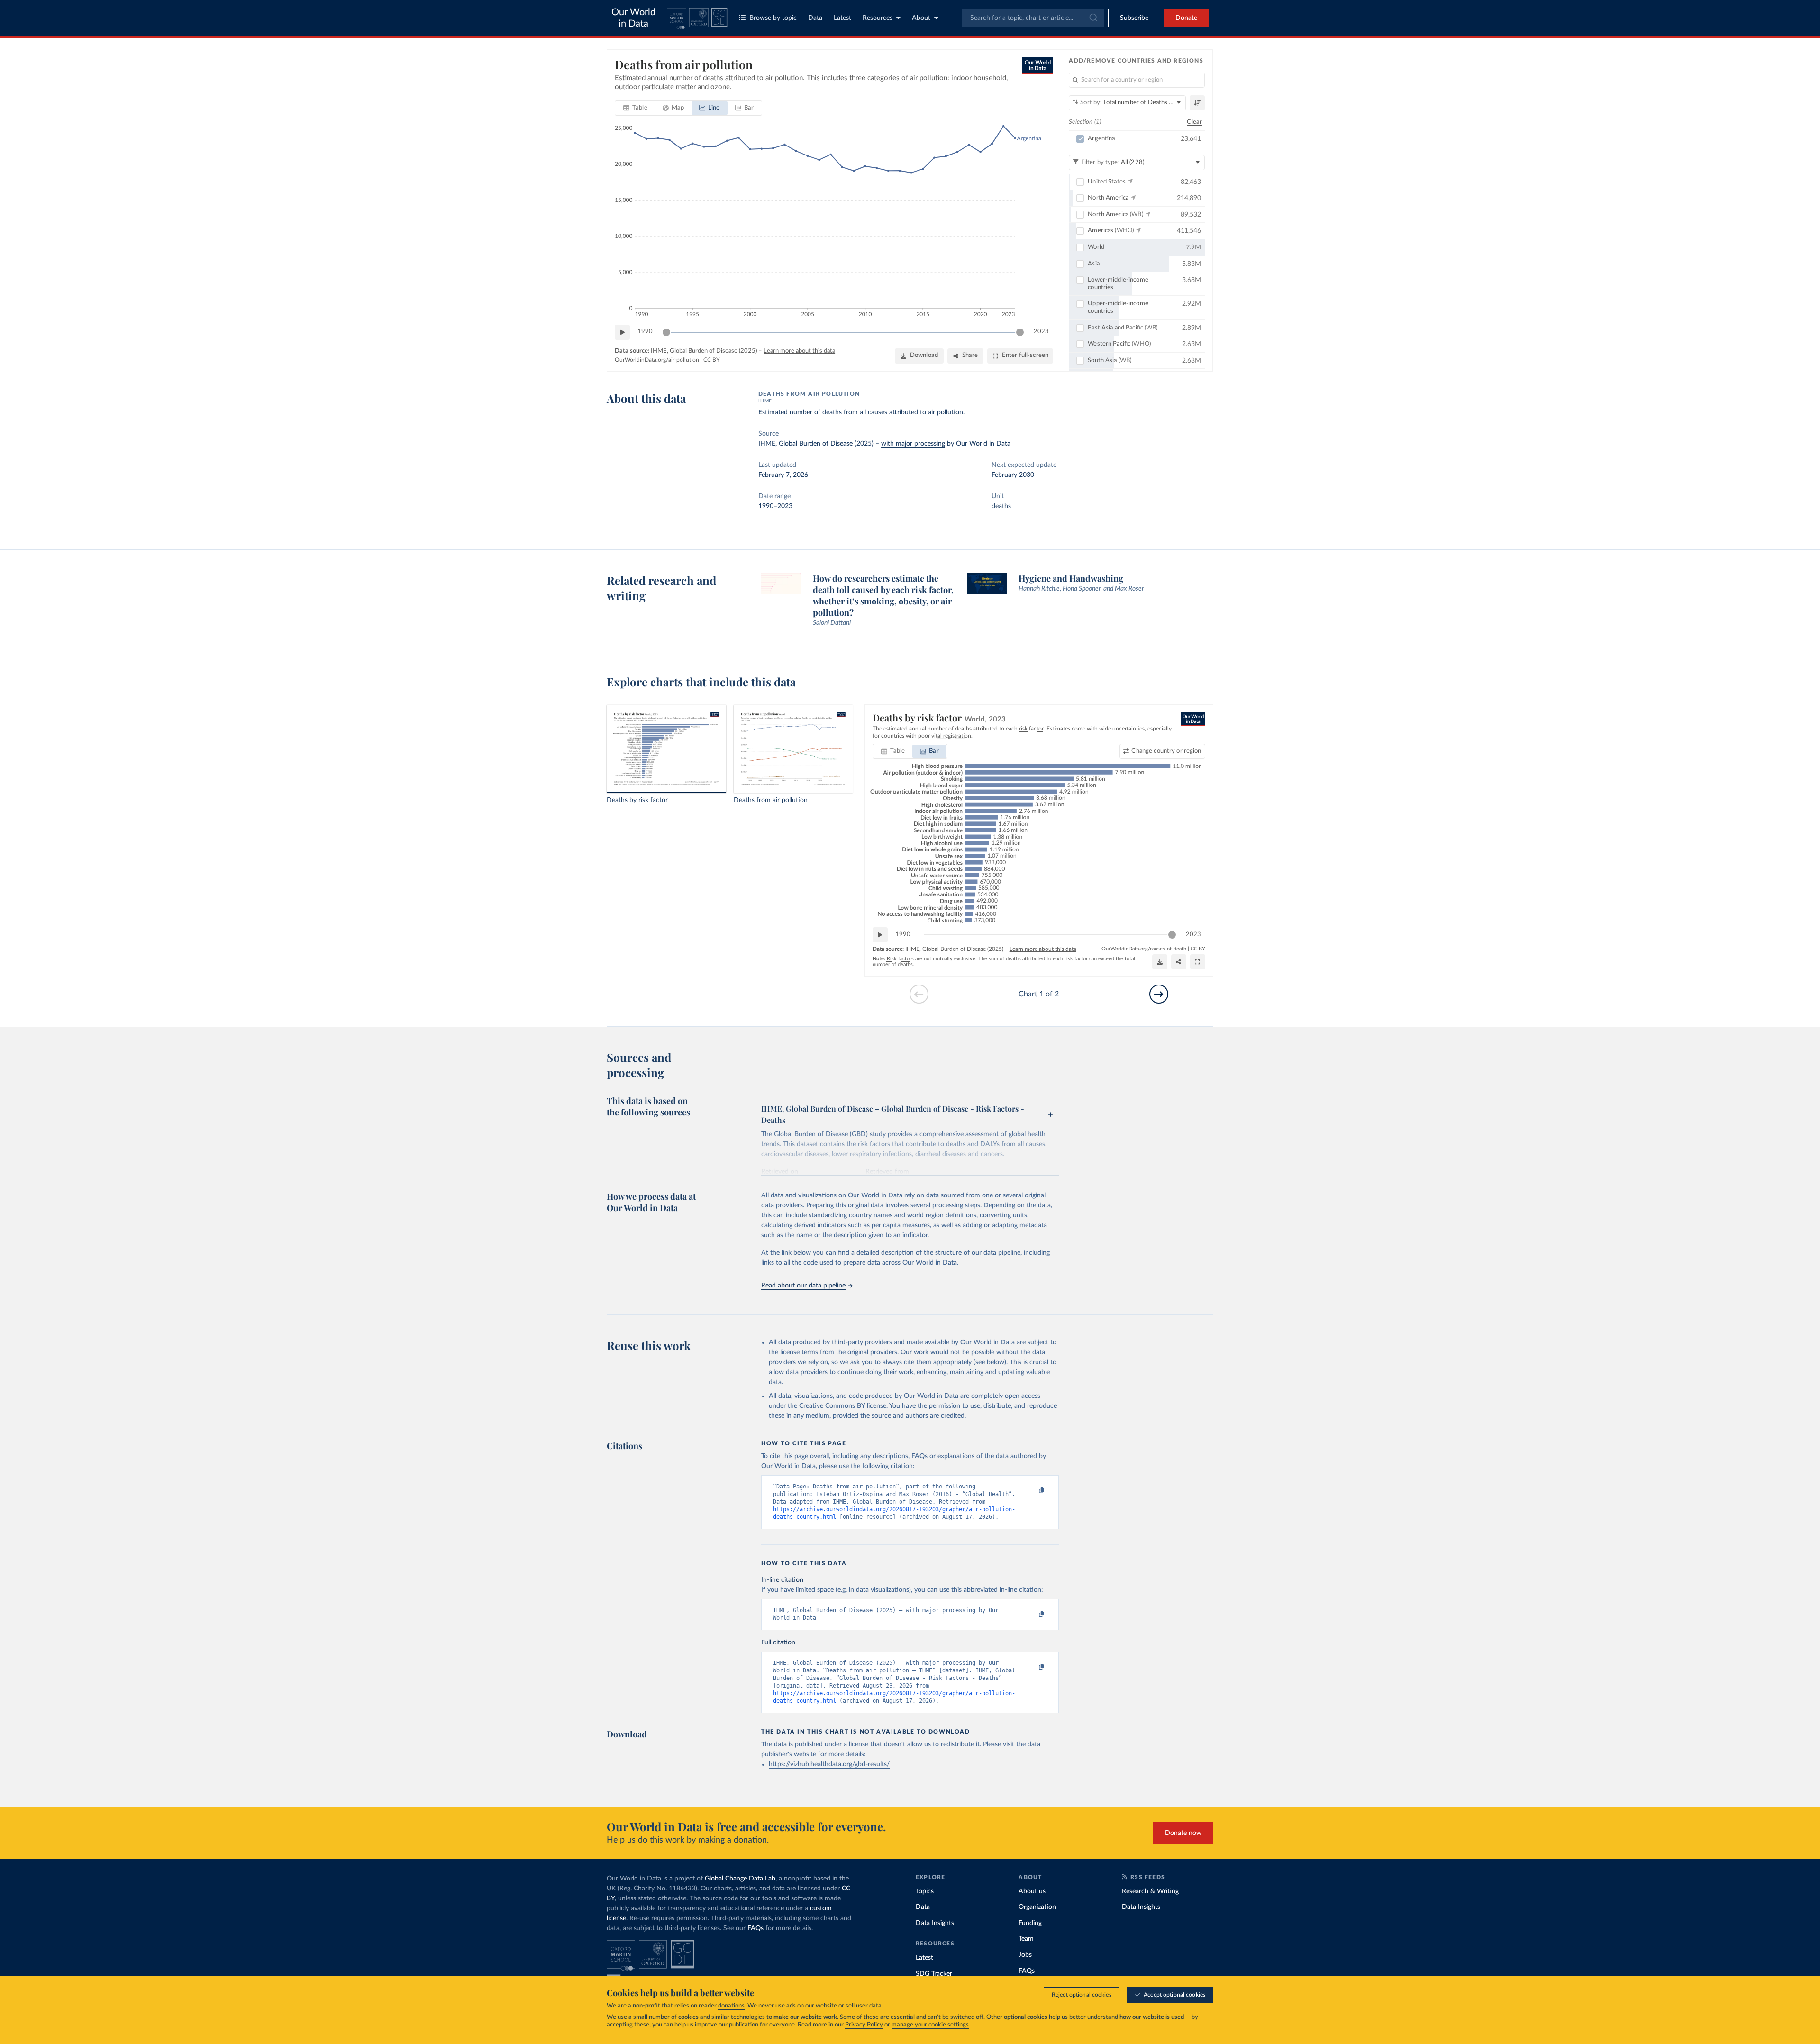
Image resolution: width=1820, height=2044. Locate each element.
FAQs (755, 1928)
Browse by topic (773, 18)
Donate (1186, 18)
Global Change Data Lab (740, 1879)
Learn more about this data (799, 351)
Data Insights (935, 1923)
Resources (878, 18)
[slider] (666, 332)
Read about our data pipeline (803, 1286)
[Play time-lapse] (622, 332)
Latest (842, 18)
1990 (645, 332)
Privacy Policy (864, 2025)
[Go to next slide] (1159, 994)
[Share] (1179, 962)
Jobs (1025, 1955)
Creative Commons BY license (843, 1406)
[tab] (635, 108)
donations (731, 2006)
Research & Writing (1150, 1891)
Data (815, 18)
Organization (1037, 1907)
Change (1166, 751)
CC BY (711, 360)
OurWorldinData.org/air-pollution (657, 360)
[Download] (1160, 962)
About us (1032, 1891)
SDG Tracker (934, 1974)
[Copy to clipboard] (1032, 1491)
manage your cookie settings (930, 2025)
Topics (925, 1891)
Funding (1030, 1923)
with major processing (913, 444)
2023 (1041, 332)
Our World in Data (633, 18)
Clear (1194, 122)
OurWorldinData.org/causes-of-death (1144, 949)
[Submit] (1093, 18)
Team (1026, 1939)
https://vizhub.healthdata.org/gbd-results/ (829, 1764)
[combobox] (1033, 18)
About (921, 18)
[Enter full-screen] (1198, 962)
